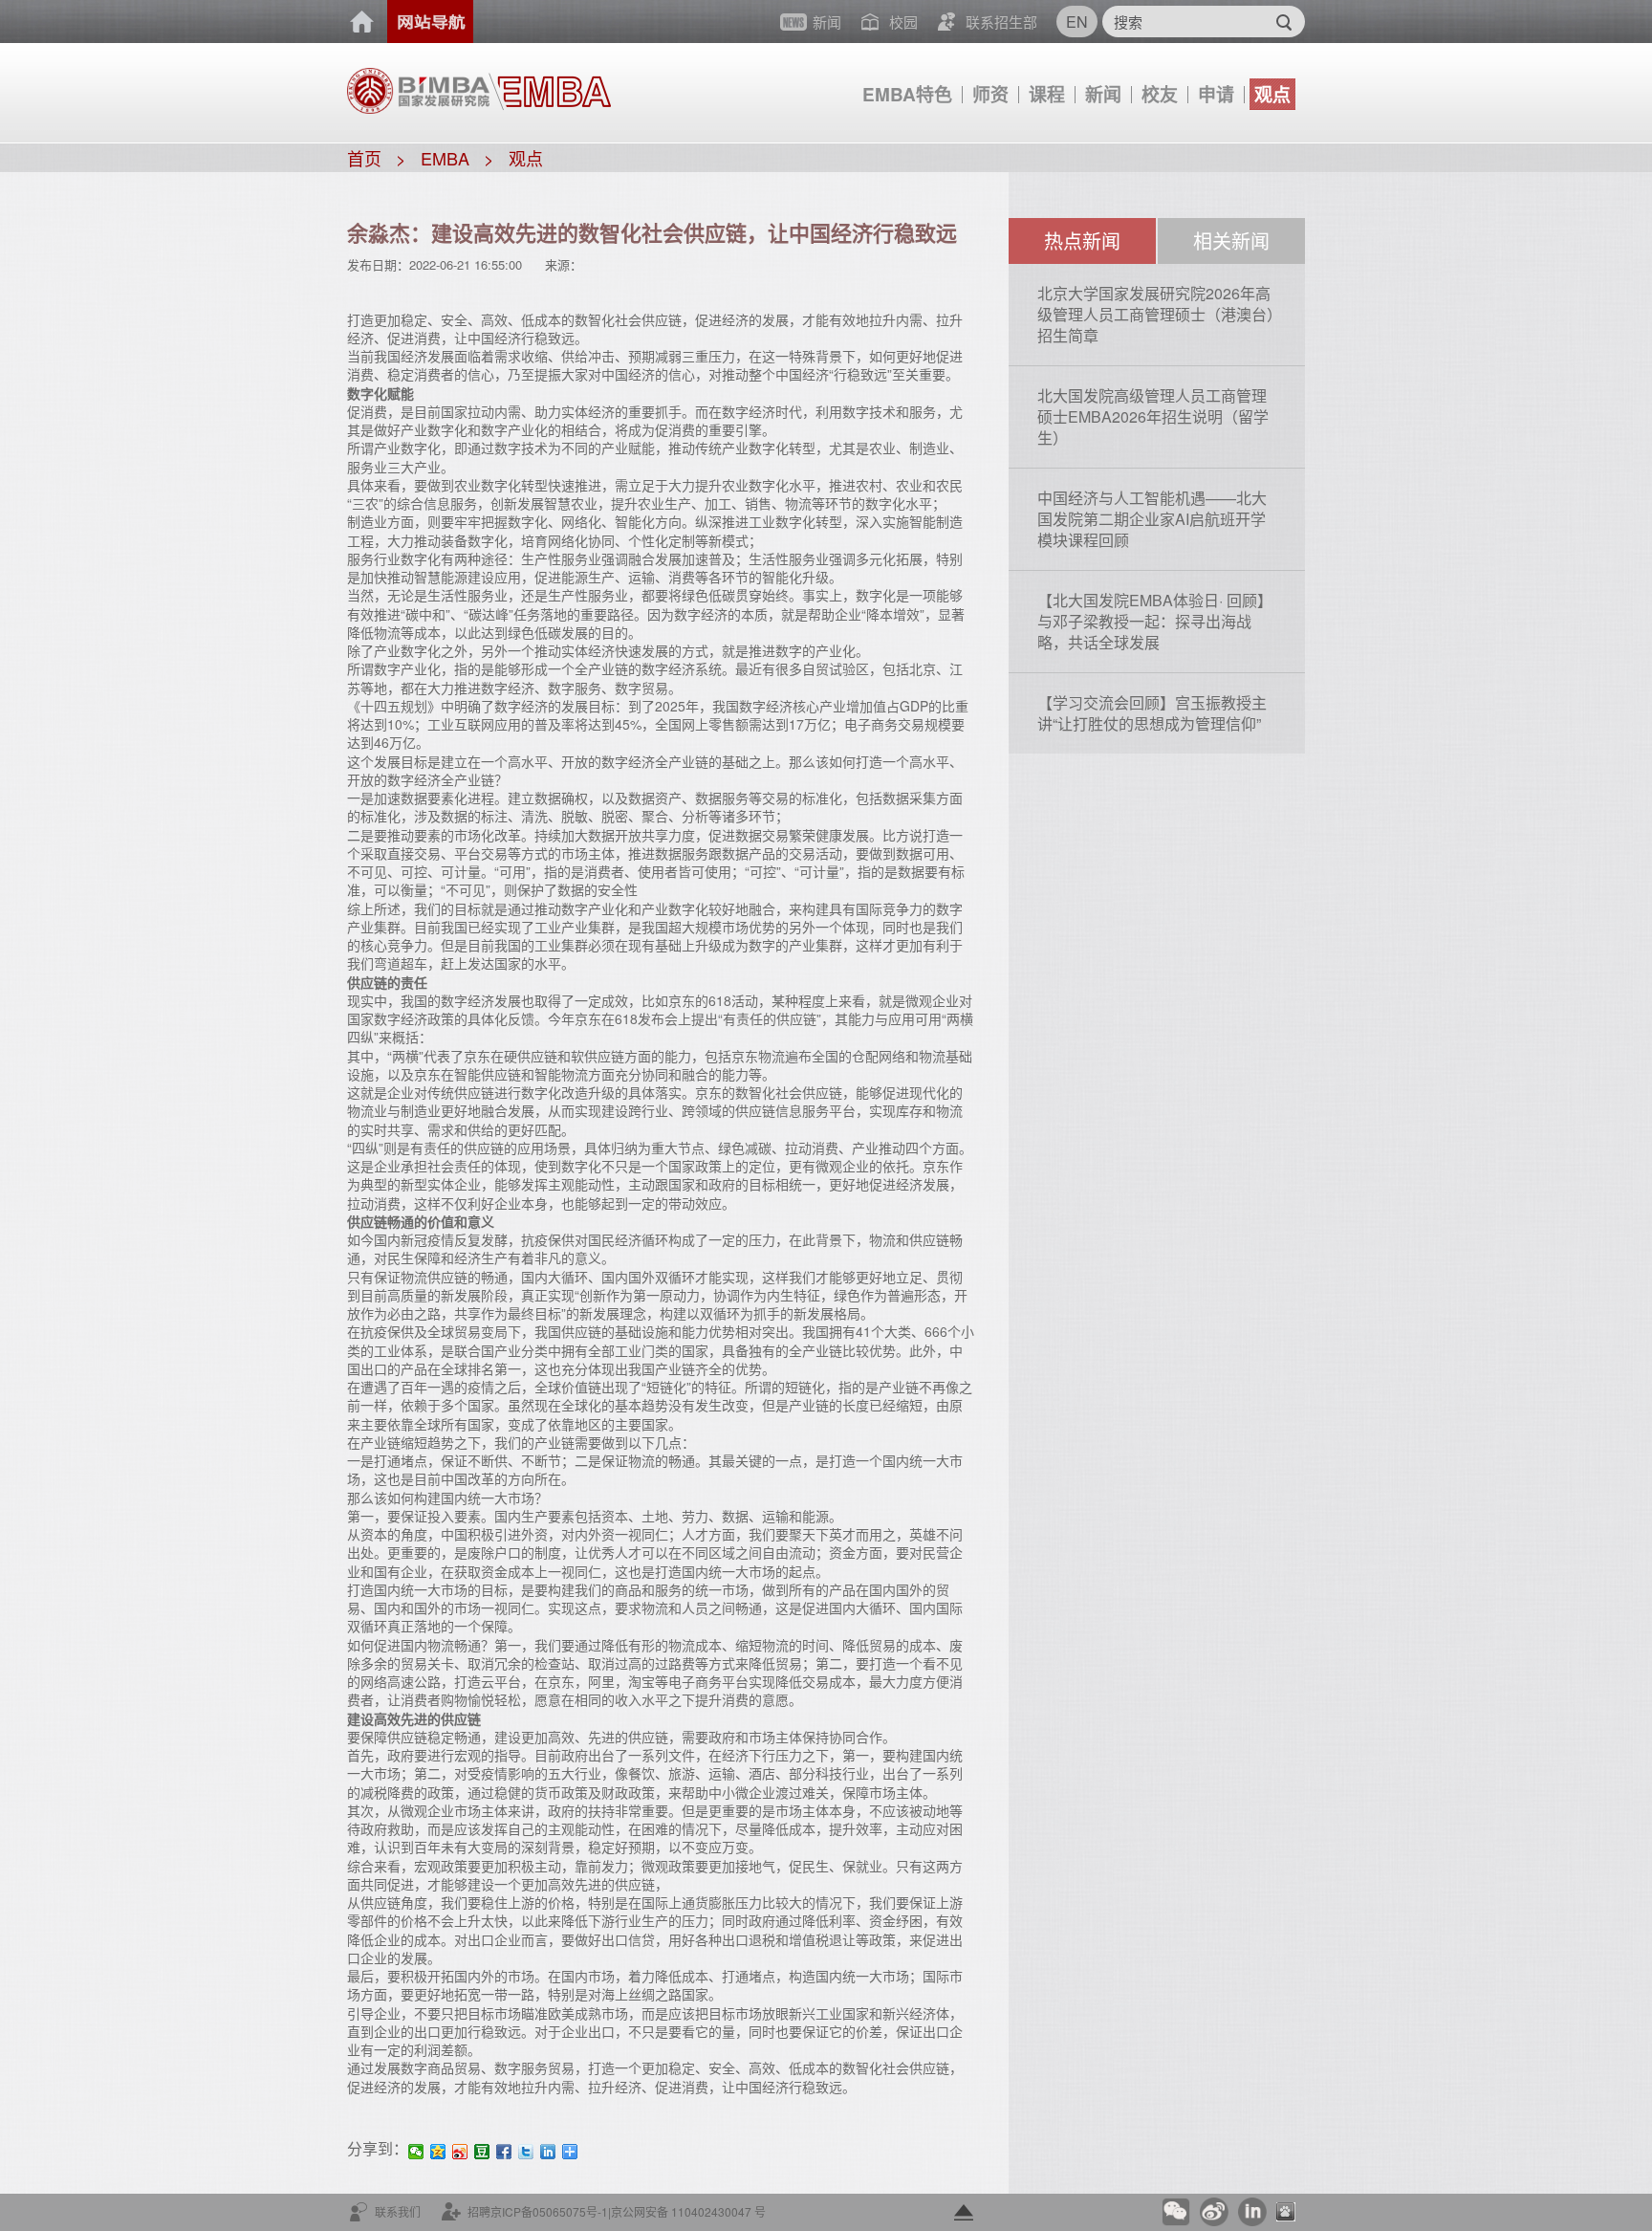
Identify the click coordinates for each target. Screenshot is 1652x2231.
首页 (362, 22)
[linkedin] (548, 2152)
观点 (1272, 94)
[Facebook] (504, 2152)
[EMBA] (550, 83)
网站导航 (430, 22)
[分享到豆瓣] (482, 2152)
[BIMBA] (418, 89)
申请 (1216, 94)
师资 (990, 94)
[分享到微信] (416, 2152)
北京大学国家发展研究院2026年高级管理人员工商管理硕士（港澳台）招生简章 (1156, 314)
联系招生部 (1001, 22)
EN (1077, 22)
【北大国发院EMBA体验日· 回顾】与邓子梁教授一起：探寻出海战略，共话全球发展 (1155, 621)
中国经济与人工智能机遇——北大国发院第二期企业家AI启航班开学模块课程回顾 (1152, 519)
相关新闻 (1231, 241)
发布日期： (378, 264)
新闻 (1103, 94)
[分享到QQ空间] (438, 2152)
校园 (903, 22)
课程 (1047, 94)
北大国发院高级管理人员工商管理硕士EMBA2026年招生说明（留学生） (1153, 416)
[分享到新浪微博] (460, 2152)
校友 (1160, 94)
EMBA (445, 158)
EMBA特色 (907, 94)
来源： (564, 264)
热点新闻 (1082, 241)
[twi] (526, 2152)
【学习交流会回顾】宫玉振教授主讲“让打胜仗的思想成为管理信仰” (1152, 713)
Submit (1283, 22)
